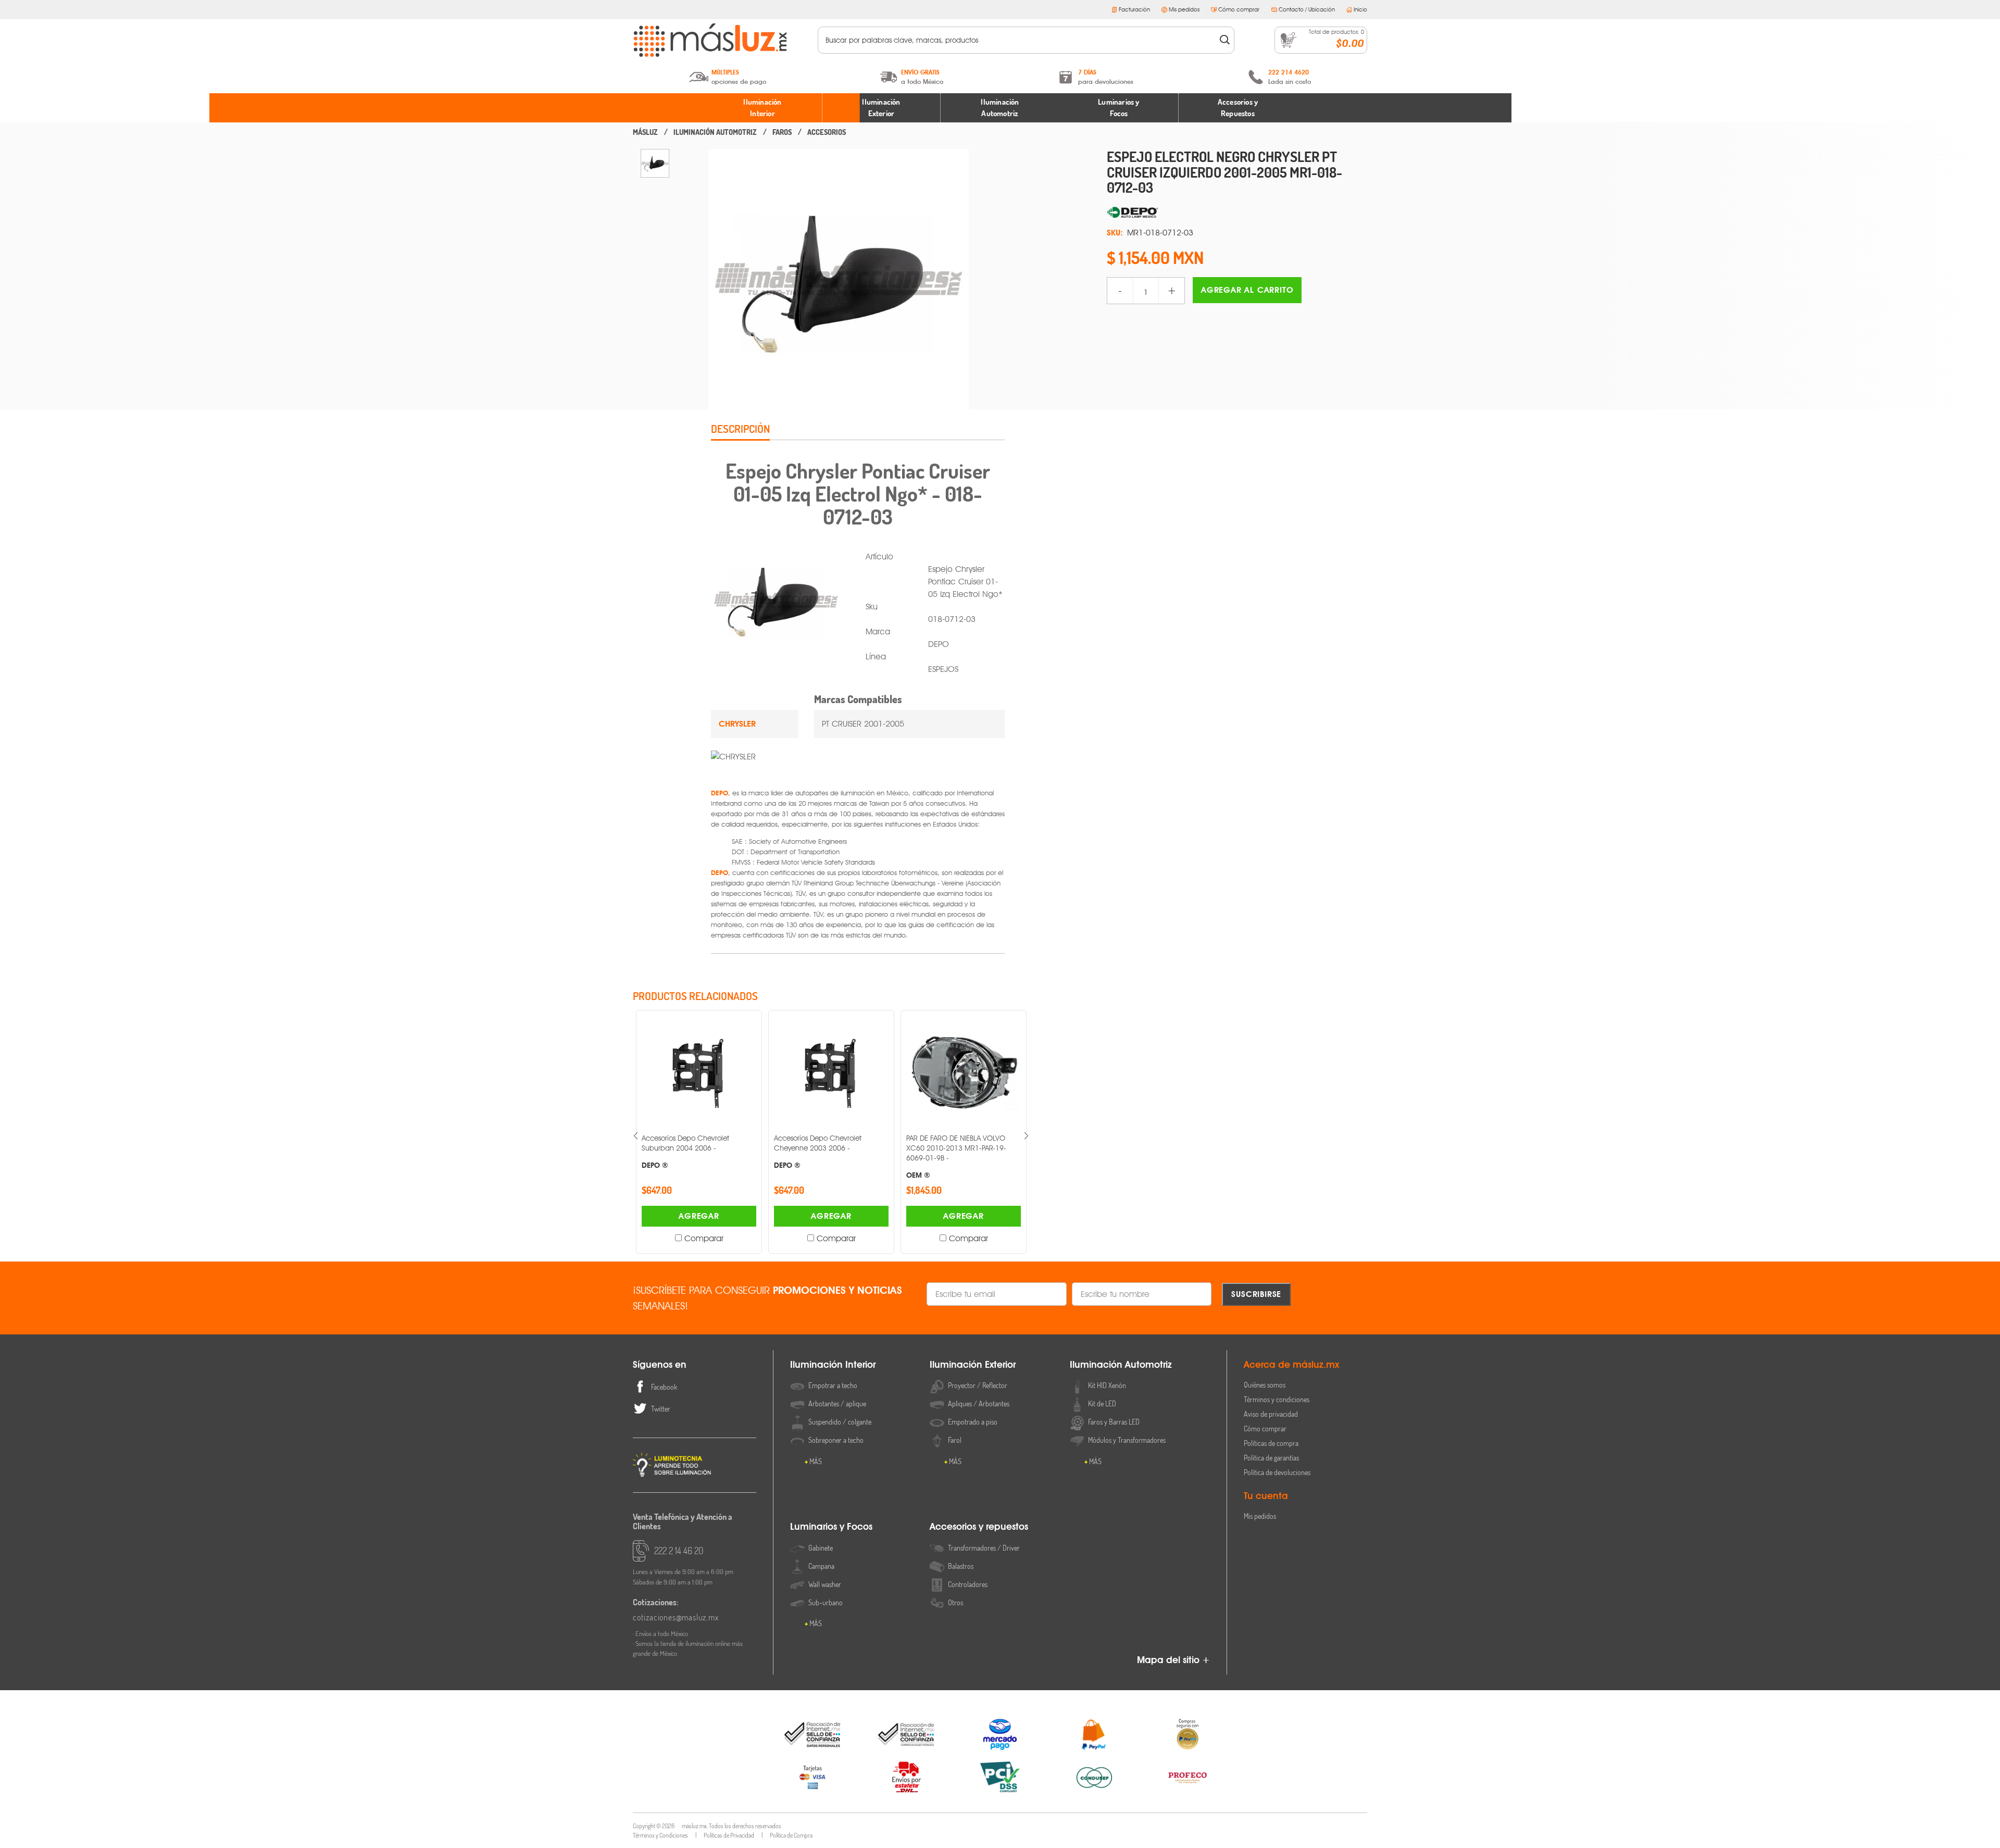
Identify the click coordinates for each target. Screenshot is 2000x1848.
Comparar (704, 1238)
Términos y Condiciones (660, 1835)
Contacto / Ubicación (1307, 9)
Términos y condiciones (1277, 1399)
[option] (655, 163)
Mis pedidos (1184, 9)
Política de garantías (1271, 1458)
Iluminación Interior (762, 108)
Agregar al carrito (1247, 290)
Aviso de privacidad (1271, 1414)
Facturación (1134, 9)
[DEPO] (1237, 213)
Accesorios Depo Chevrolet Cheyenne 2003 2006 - (685, 1151)
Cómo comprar (1239, 9)
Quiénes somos (1265, 1385)
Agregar (699, 1216)
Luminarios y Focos (1118, 108)
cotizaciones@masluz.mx (676, 1617)
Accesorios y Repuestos (1238, 108)
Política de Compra (791, 1835)
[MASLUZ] (645, 132)
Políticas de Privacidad (729, 1835)
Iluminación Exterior (881, 108)
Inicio (1360, 9)
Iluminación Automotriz (1000, 108)
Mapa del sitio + (1173, 1660)
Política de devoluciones (1277, 1472)
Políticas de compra (1271, 1443)
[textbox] (1019, 40)
